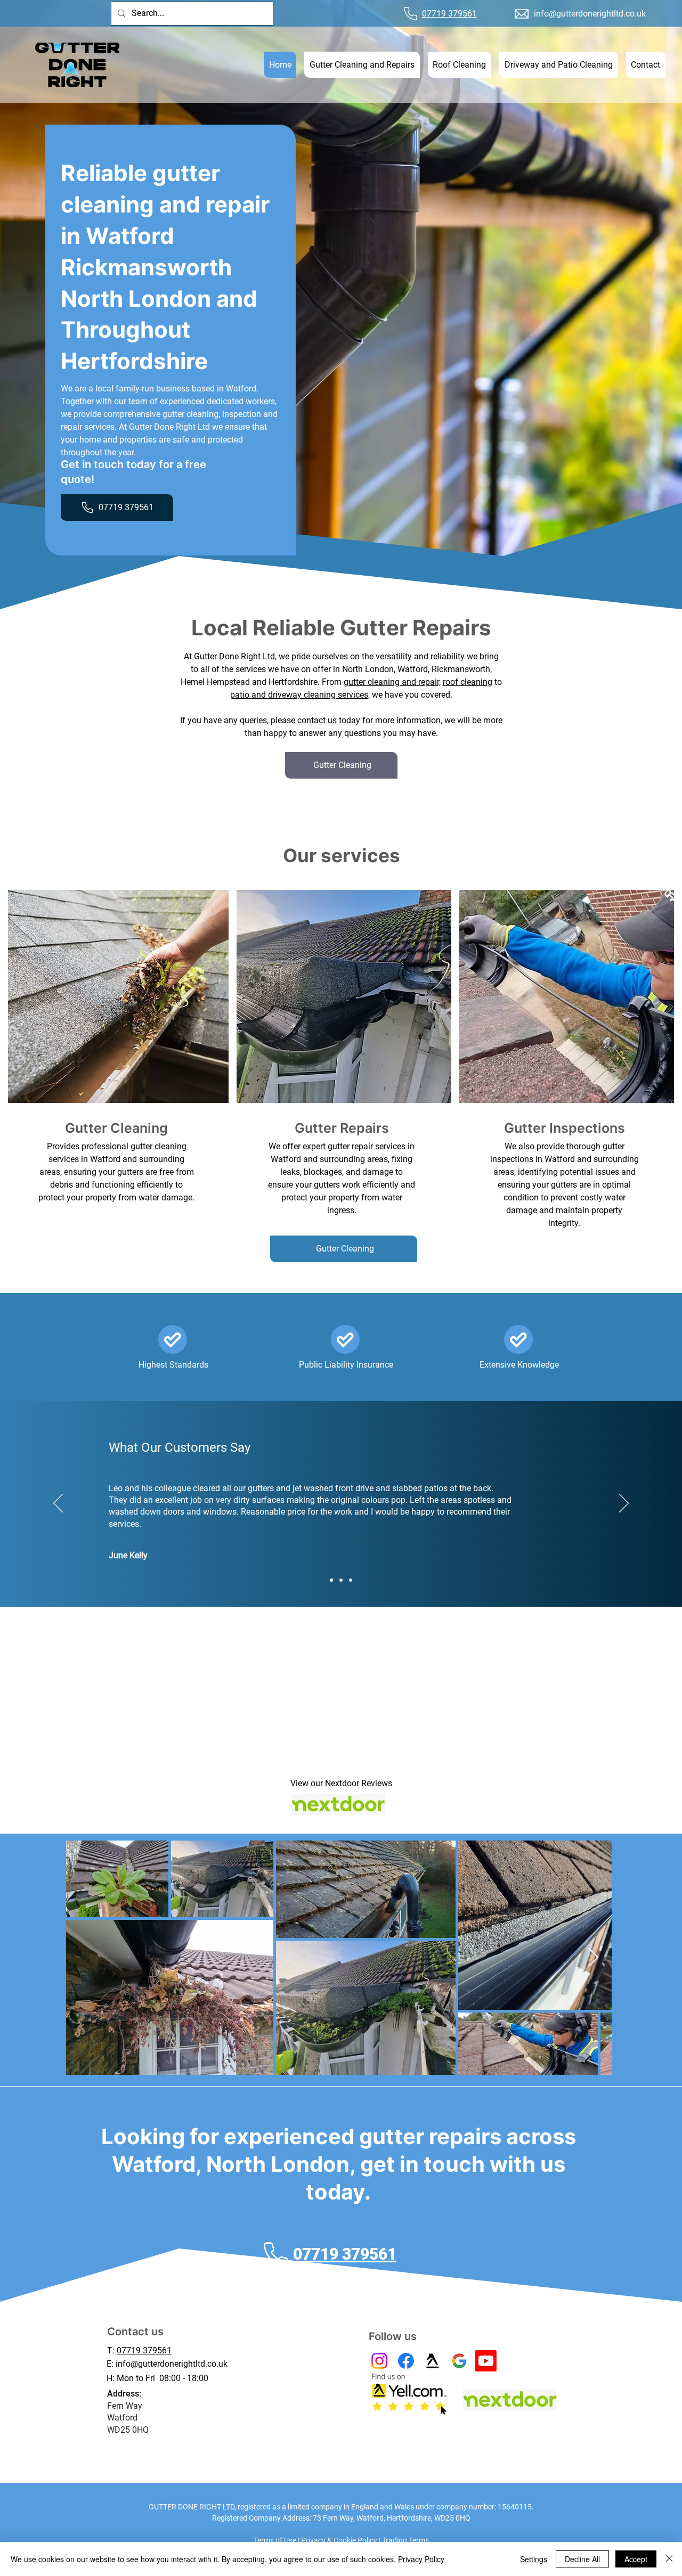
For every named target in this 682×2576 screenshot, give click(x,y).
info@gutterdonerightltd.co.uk (590, 14)
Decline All (582, 2559)
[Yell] (433, 2361)
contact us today (329, 720)
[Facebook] (406, 2361)
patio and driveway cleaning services (299, 695)
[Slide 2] (341, 1580)
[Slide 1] (331, 1580)
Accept (636, 2559)
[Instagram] (379, 2361)
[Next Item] (593, 1958)
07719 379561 (144, 2350)
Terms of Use (275, 2540)
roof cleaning (468, 682)
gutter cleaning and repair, (392, 682)
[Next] (624, 1504)
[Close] (669, 2559)
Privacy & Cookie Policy (339, 2540)
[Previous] (58, 1504)
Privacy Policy (421, 2559)
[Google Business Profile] (459, 2361)
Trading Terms (405, 2540)
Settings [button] (534, 2559)
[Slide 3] (351, 1580)
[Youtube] (486, 2361)
